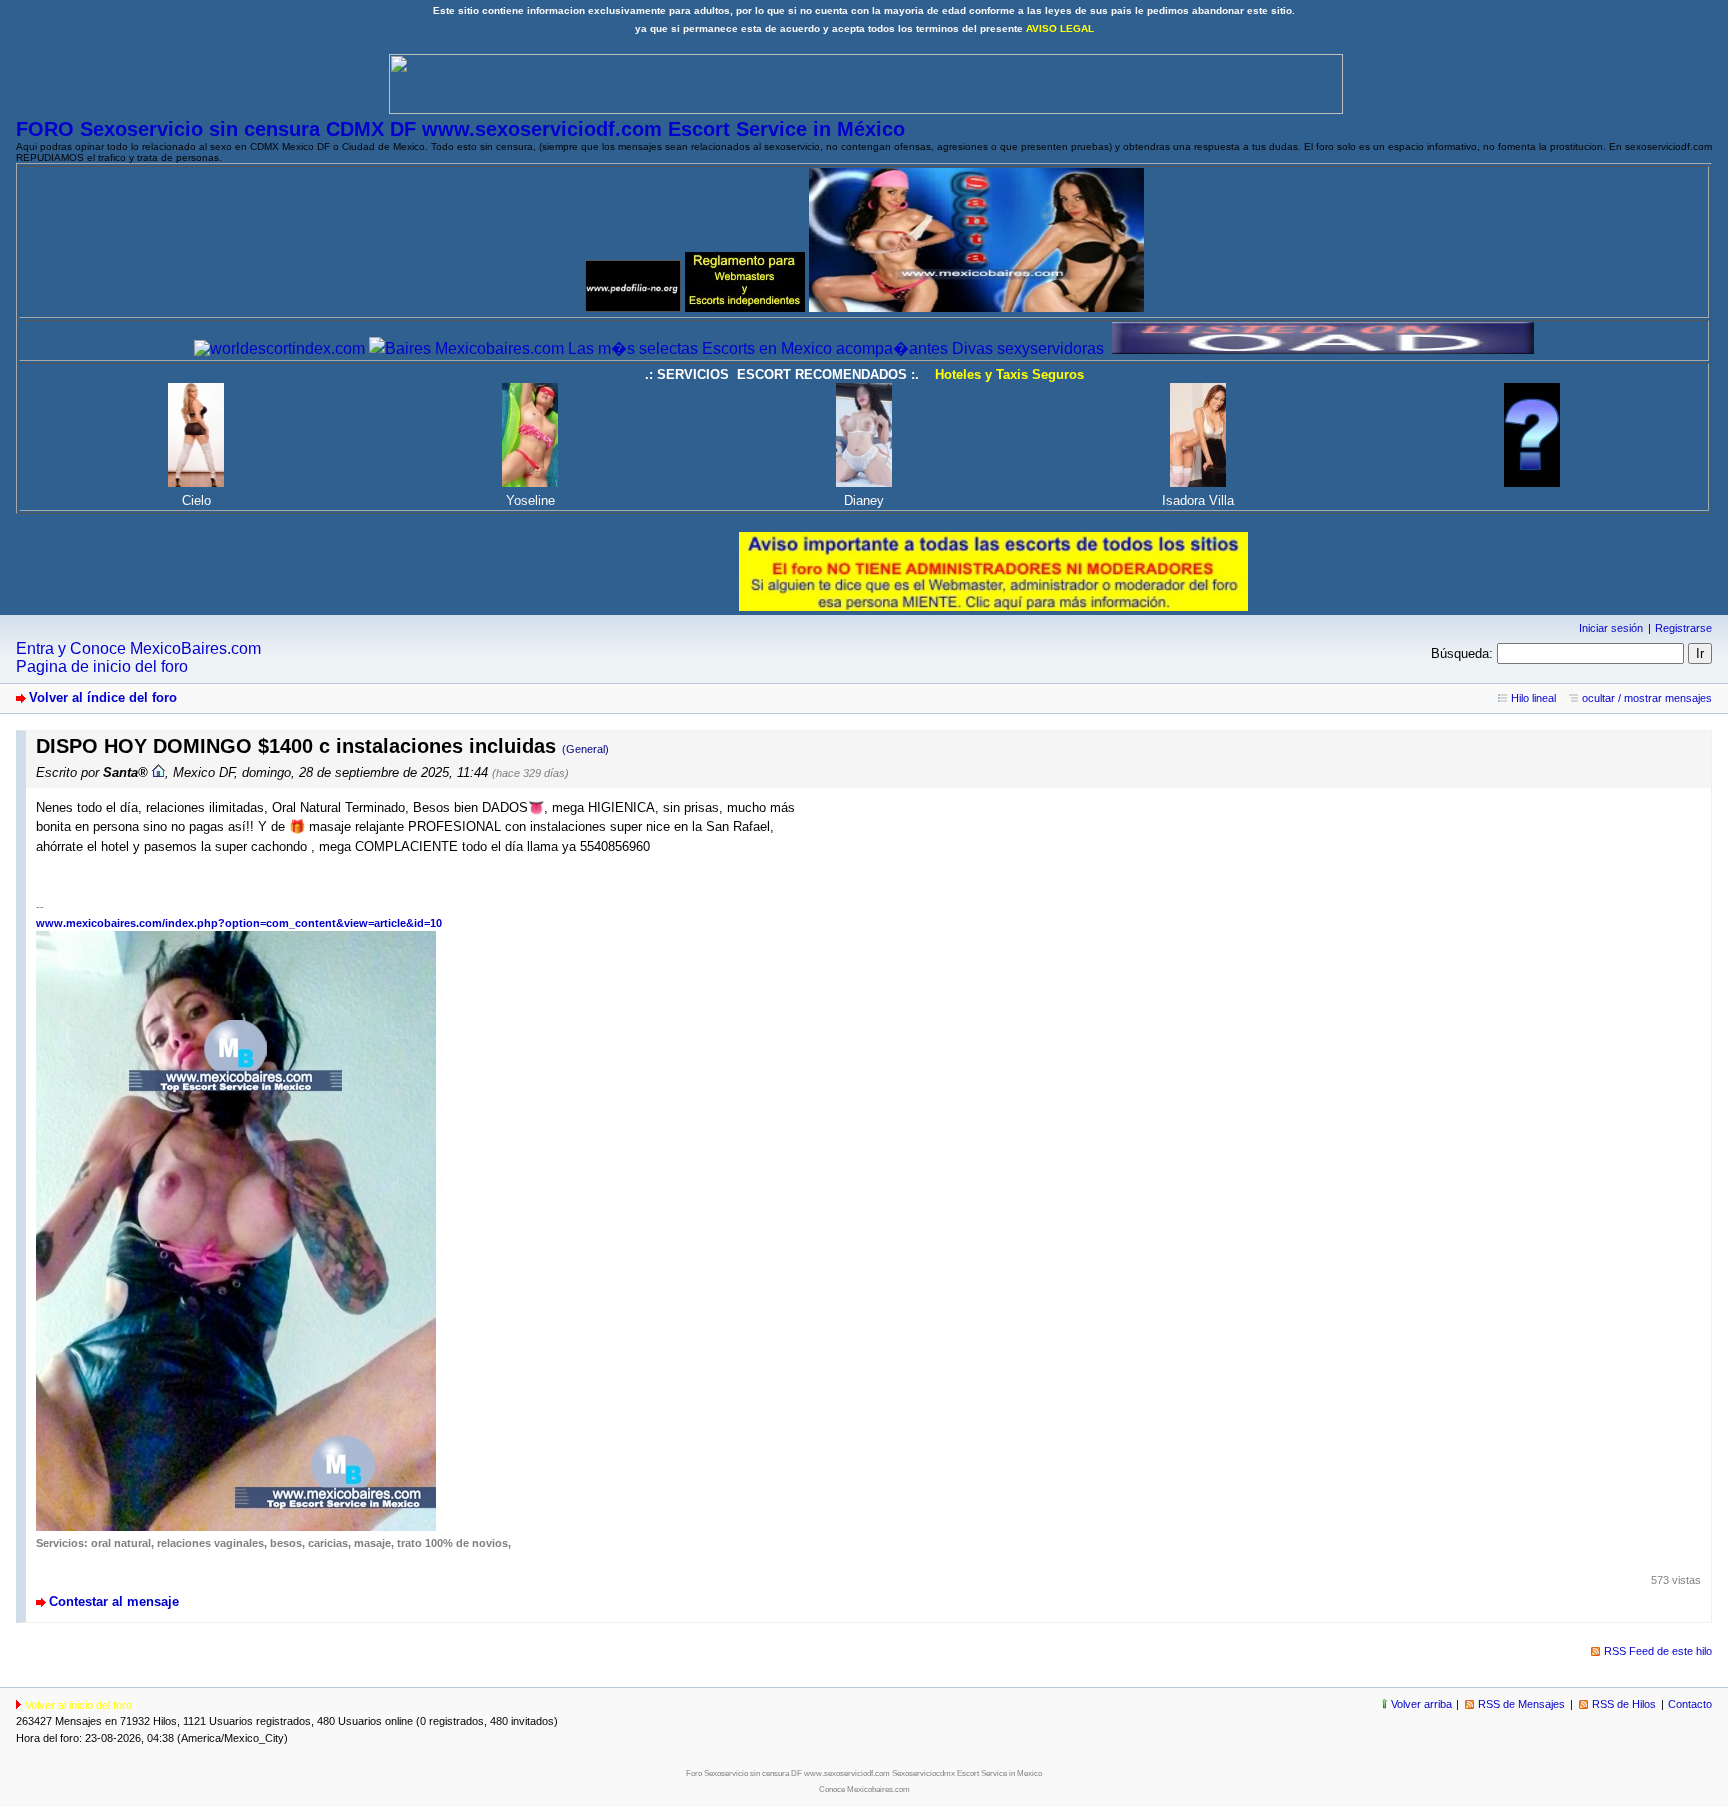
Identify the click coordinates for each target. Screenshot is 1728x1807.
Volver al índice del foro (103, 697)
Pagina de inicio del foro (102, 666)
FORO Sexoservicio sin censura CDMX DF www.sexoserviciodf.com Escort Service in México (460, 129)
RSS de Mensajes (1521, 1704)
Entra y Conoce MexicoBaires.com (138, 648)
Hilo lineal (1533, 698)
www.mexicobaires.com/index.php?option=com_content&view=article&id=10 (239, 923)
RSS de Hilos (1624, 1704)
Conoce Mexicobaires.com (864, 1789)
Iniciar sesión (1611, 628)
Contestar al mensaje (114, 1601)
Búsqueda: (1462, 653)
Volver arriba (1421, 1704)
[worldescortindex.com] (279, 348)
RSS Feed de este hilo (1658, 1651)
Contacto (1690, 1704)
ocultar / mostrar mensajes (1647, 698)
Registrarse (1683, 628)
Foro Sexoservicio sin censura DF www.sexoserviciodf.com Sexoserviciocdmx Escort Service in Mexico (864, 1773)
